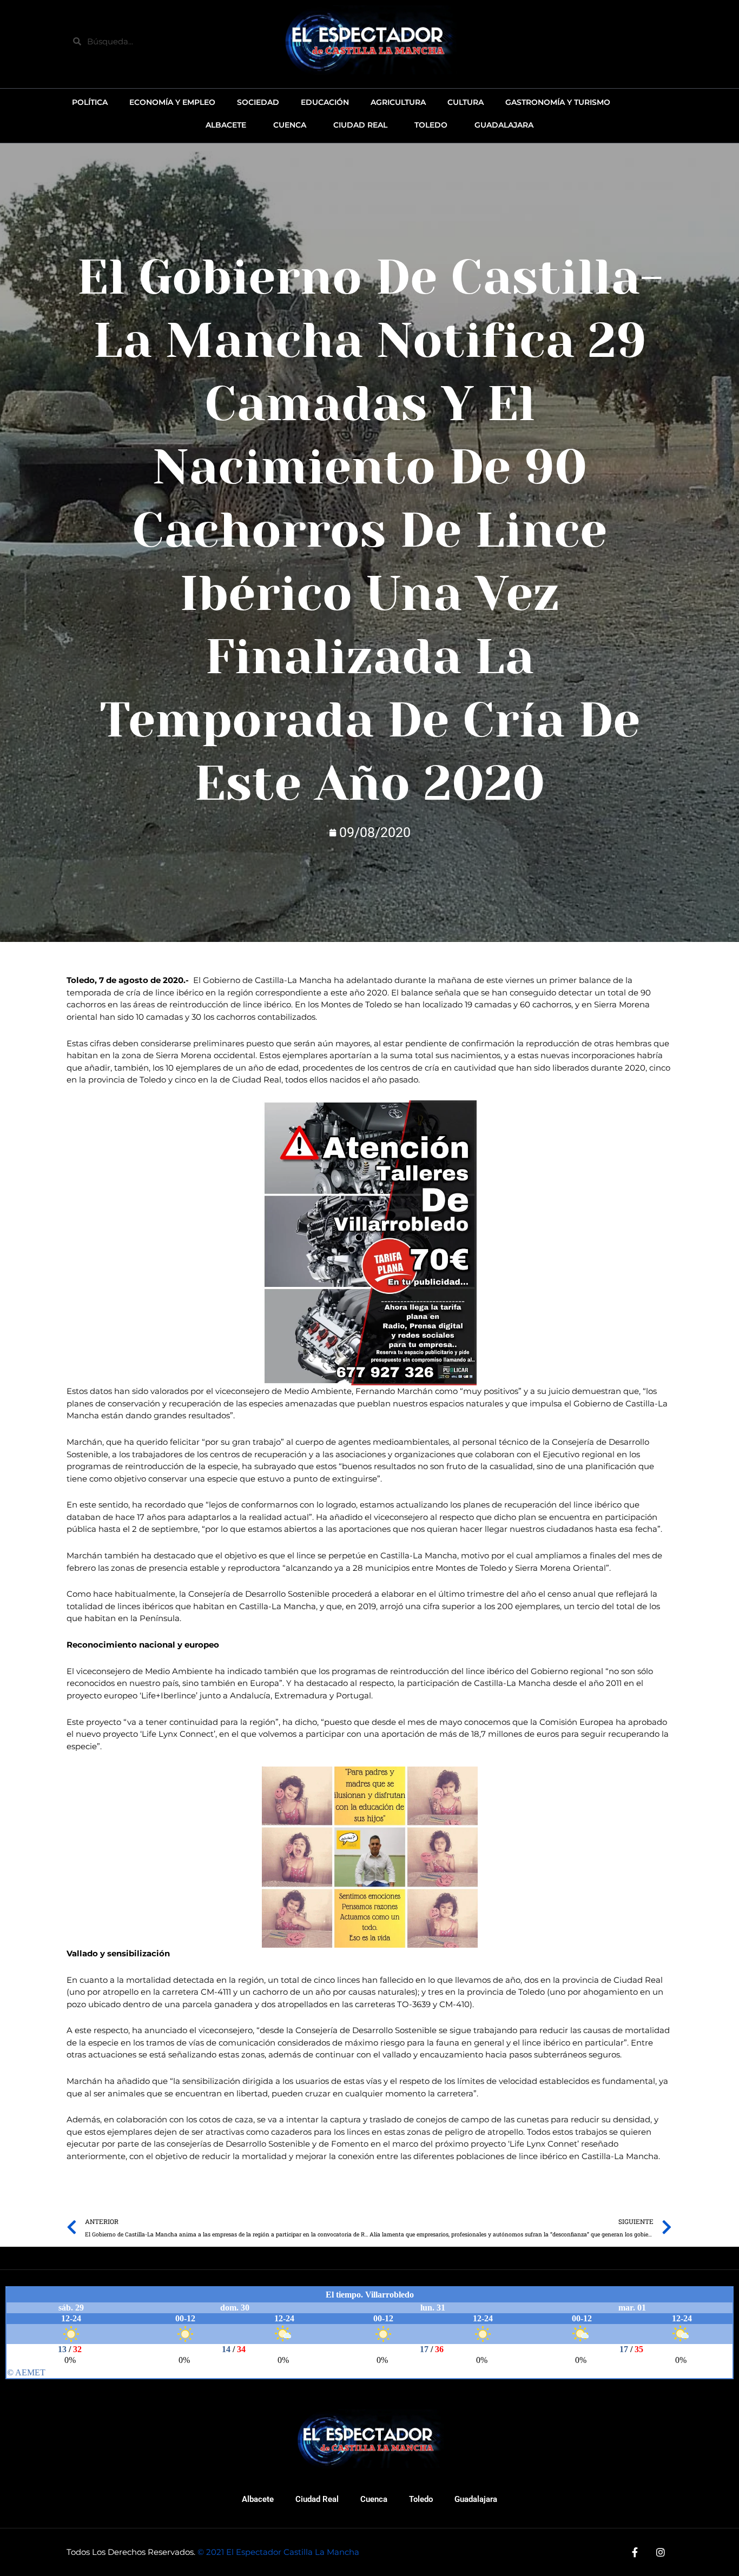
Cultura (466, 102)
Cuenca (374, 2499)
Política (90, 102)
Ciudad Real (317, 2499)
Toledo (421, 2499)
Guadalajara (476, 2499)
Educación (325, 102)
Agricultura (398, 102)
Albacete (258, 2499)
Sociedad (258, 102)
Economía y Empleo (172, 102)
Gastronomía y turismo (558, 102)
